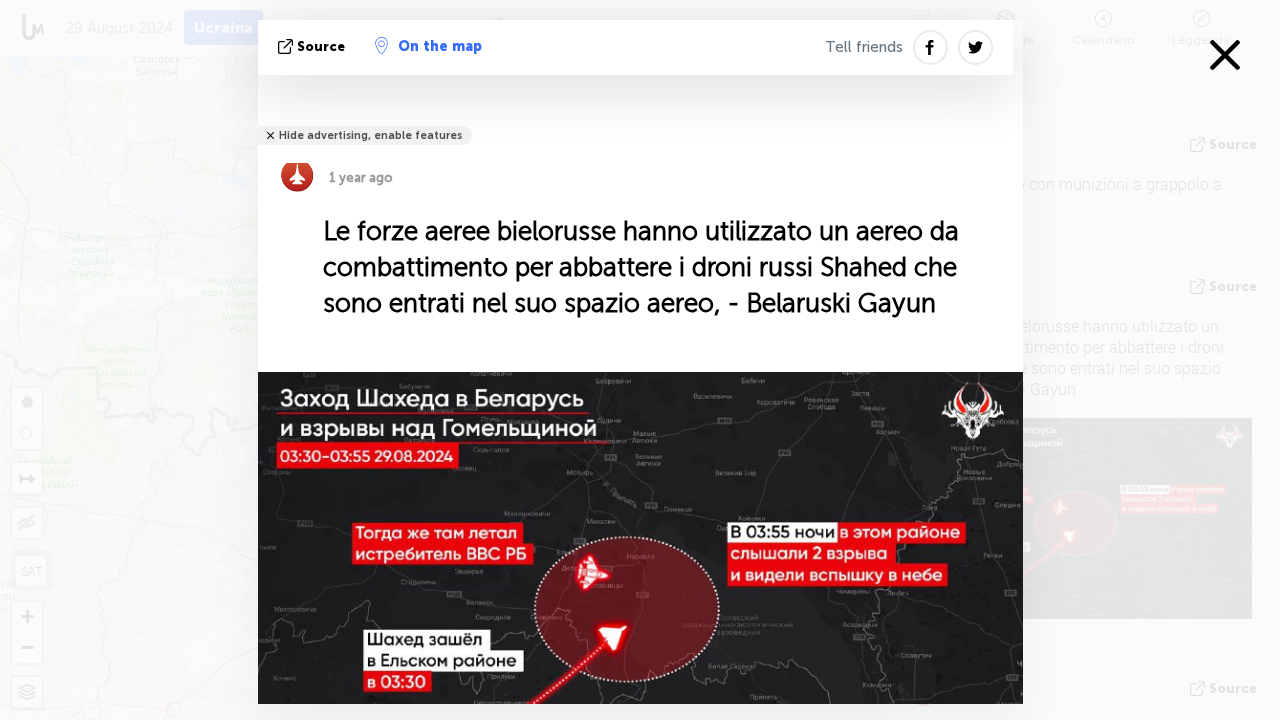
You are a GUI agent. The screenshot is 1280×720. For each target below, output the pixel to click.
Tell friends (864, 47)
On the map (440, 46)
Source (321, 46)
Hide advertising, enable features (370, 135)
